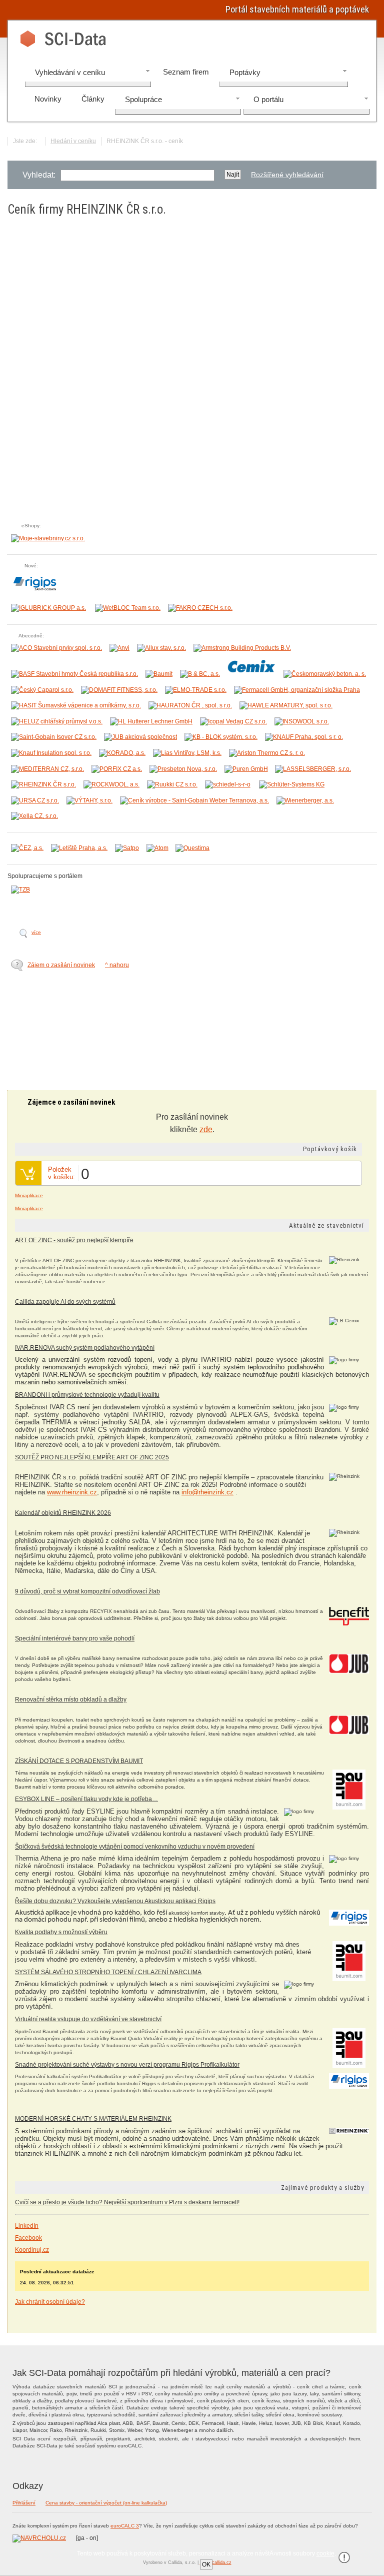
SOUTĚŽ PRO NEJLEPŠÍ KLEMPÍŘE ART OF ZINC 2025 (92, 1457)
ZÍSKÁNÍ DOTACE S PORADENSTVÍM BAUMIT (79, 1761)
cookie (325, 2553)
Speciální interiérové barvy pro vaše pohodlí (75, 1638)
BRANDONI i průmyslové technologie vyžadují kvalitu (87, 1395)
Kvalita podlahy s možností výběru (61, 1932)
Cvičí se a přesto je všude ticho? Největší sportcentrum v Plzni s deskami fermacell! (127, 2202)
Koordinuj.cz (32, 2250)
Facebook (28, 2238)
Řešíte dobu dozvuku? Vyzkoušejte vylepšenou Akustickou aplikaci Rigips (115, 1901)
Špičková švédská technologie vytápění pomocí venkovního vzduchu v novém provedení (135, 1847)
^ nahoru (117, 965)
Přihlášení (24, 2503)
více (36, 932)
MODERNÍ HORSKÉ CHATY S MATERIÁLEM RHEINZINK (93, 2119)
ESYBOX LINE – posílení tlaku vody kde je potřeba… (86, 1799)
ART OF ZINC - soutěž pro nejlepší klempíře (74, 1240)
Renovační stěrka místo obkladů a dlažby (71, 1699)
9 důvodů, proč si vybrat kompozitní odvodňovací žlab (87, 1591)
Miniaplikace (29, 1195)
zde (206, 1129)
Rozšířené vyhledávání (287, 175)
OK (206, 2564)
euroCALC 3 (125, 2526)
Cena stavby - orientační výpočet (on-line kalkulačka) (106, 2503)
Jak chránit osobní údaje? (50, 2302)
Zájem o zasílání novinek (61, 965)
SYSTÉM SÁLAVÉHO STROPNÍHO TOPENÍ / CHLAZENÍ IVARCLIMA (108, 1972)
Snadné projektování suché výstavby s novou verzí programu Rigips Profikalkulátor (127, 2065)
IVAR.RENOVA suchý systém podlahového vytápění (85, 1348)
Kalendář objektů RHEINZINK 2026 (63, 1513)
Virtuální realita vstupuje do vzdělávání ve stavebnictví (88, 2019)
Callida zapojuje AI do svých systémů (65, 1302)
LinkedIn (27, 2226)
